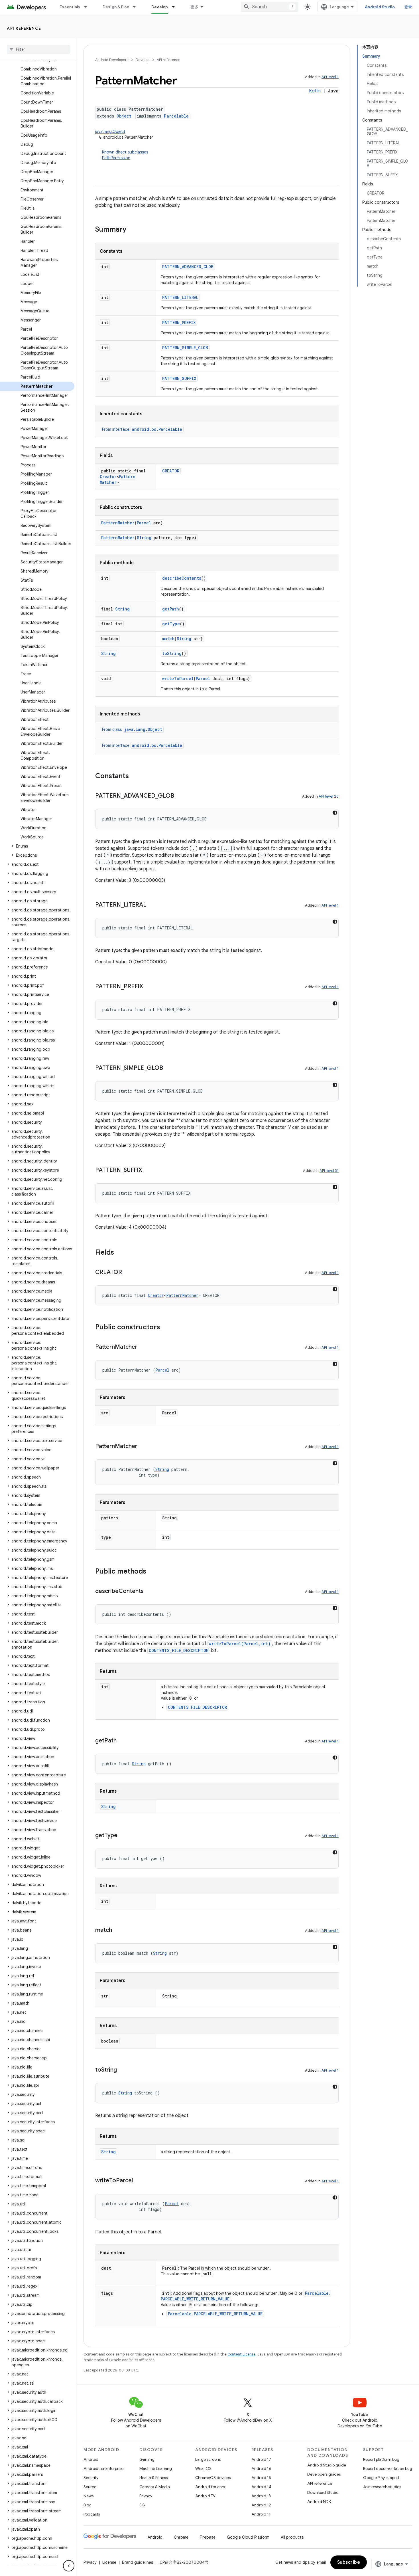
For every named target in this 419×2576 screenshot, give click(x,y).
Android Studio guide (327, 2465)
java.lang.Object (110, 132)
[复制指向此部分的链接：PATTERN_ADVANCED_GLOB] (180, 796)
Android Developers (112, 60)
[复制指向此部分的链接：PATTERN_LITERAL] (152, 905)
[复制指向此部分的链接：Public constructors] (166, 1328)
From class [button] (132, 729)
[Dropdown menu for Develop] (176, 7)
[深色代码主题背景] (335, 813)
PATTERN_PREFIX (179, 322)
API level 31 (329, 1171)
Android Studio (380, 7)
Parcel (144, 523)
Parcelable (176, 116)
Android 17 (261, 2459)
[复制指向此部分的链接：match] (118, 1930)
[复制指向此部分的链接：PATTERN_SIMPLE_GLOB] (169, 1068)
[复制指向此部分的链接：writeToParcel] (139, 2181)
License (109, 2562)
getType (171, 624)
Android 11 (261, 2514)
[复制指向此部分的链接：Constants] (135, 777)
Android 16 (261, 2468)
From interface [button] (142, 429)
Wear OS (203, 2468)
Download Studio (323, 2492)
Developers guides (324, 2474)
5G (142, 2505)
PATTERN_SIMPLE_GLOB (185, 348)
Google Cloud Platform (248, 2537)
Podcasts (92, 2514)
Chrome (181, 2537)
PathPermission (116, 158)
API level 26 (329, 796)
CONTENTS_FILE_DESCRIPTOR (179, 1650)
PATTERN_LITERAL (180, 297)
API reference (24, 28)
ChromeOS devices (213, 2478)
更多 (195, 7)
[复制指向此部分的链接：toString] (123, 2070)
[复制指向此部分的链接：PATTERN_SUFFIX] (148, 1170)
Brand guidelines (138, 2562)
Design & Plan (116, 7)
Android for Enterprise (103, 2468)
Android (91, 2459)
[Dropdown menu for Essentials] (88, 7)
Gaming (147, 2459)
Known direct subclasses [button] (125, 155)
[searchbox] (38, 49)
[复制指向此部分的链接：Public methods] (152, 1572)
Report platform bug (381, 2459)
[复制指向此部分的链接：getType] (123, 1836)
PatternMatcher (118, 523)
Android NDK (319, 2502)
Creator (108, 477)
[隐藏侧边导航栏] (69, 2566)
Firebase (208, 2537)
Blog (88, 2505)
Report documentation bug (388, 2468)
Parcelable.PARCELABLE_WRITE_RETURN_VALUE (215, 2314)
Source (90, 2487)
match (168, 639)
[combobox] (269, 7)
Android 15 (261, 2478)
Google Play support (381, 2478)
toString (172, 653)
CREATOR (171, 471)
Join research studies (382, 2487)
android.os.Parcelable (157, 429)
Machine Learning (156, 2468)
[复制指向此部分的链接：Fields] (120, 1253)
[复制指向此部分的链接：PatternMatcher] (143, 1347)
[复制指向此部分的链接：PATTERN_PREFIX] (149, 987)
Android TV (205, 2496)
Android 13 (261, 2496)
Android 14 (261, 2487)
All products (292, 2537)
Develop (160, 7)
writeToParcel (178, 679)
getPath (171, 609)
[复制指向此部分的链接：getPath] (122, 1741)
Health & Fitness (153, 2478)
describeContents (182, 578)
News (89, 2496)
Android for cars (210, 2487)
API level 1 (330, 77)
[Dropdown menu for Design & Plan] (137, 7)
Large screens (208, 2459)
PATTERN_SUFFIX (179, 378)
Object (124, 116)
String (144, 538)
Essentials (70, 7)
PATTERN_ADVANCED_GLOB (188, 267)
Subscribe (349, 2562)
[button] (37, 846)
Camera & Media (155, 2487)
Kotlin (315, 91)
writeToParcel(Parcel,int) (240, 1644)
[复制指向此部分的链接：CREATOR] (128, 1273)
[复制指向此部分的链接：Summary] (132, 230)
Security (91, 2478)
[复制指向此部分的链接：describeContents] (149, 1592)
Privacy (146, 2496)
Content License (242, 2354)
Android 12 (261, 2505)
